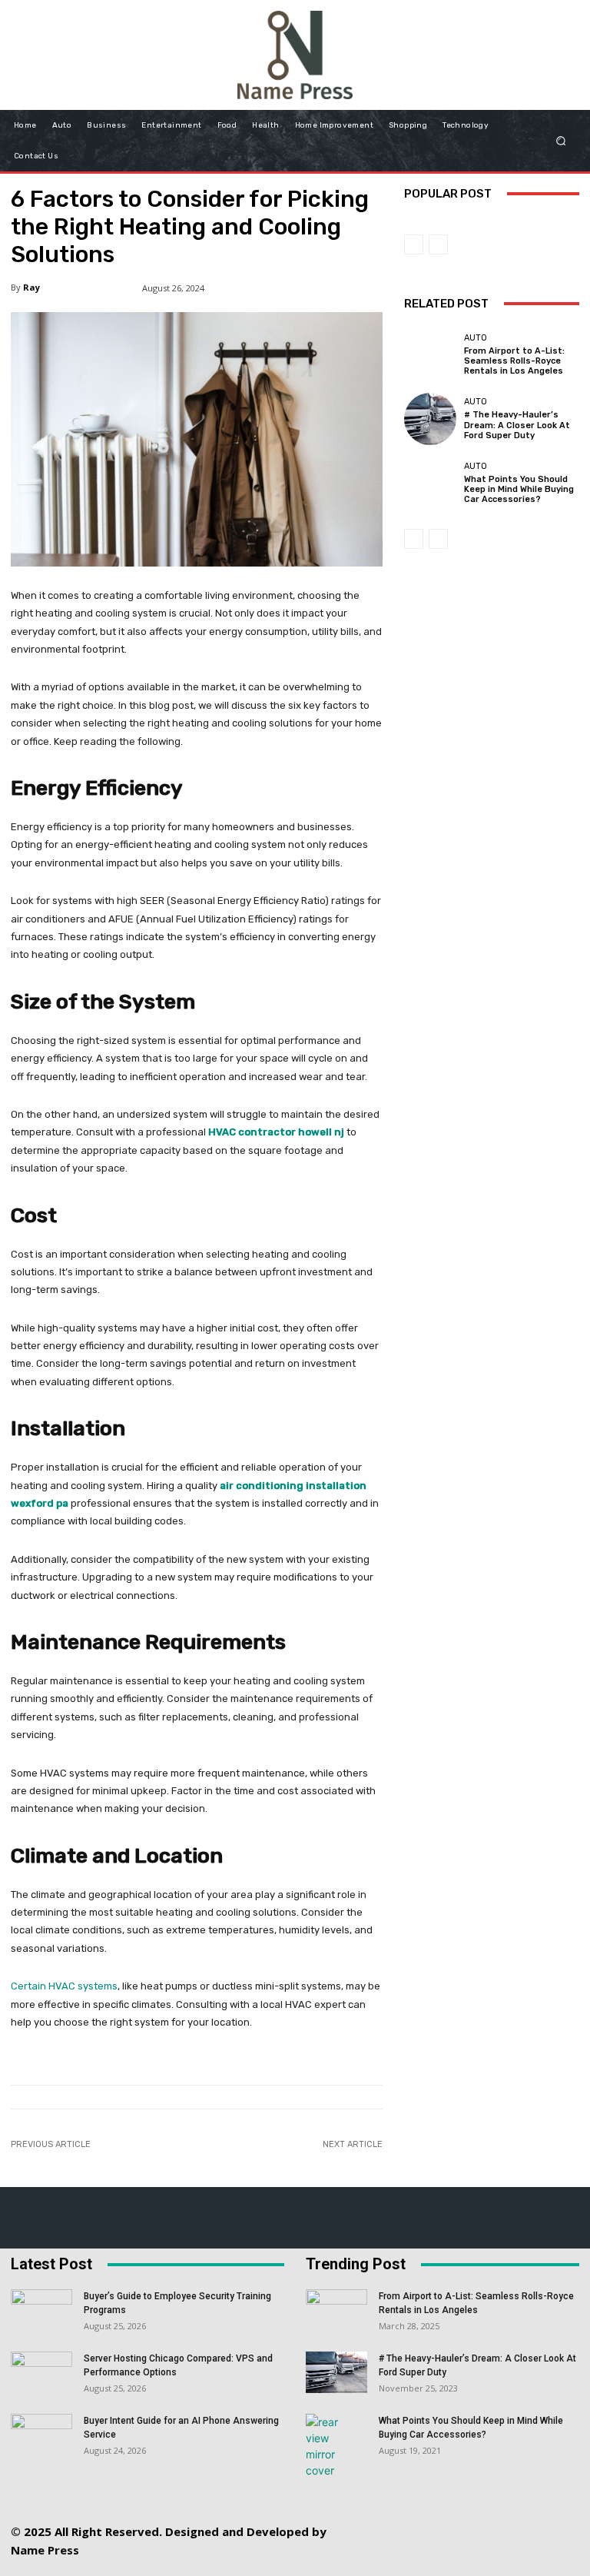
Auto (476, 338)
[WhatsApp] (550, 2519)
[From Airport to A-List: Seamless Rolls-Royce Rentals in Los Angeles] (430, 355)
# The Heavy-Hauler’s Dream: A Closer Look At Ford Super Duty (517, 425)
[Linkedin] (446, 2519)
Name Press (45, 2550)
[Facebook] (377, 2519)
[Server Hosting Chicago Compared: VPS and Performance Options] (41, 2373)
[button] (561, 140)
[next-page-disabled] (438, 244)
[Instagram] (411, 2519)
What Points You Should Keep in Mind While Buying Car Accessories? (519, 489)
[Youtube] (467, 2554)
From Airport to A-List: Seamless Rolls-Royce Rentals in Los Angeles (514, 361)
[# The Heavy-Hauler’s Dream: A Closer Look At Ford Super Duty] (430, 419)
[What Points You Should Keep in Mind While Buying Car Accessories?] (430, 483)
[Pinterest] (481, 2519)
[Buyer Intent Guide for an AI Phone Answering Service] (41, 2435)
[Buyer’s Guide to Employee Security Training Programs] (41, 2311)
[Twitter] (515, 2519)
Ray (31, 287)
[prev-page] (414, 244)
